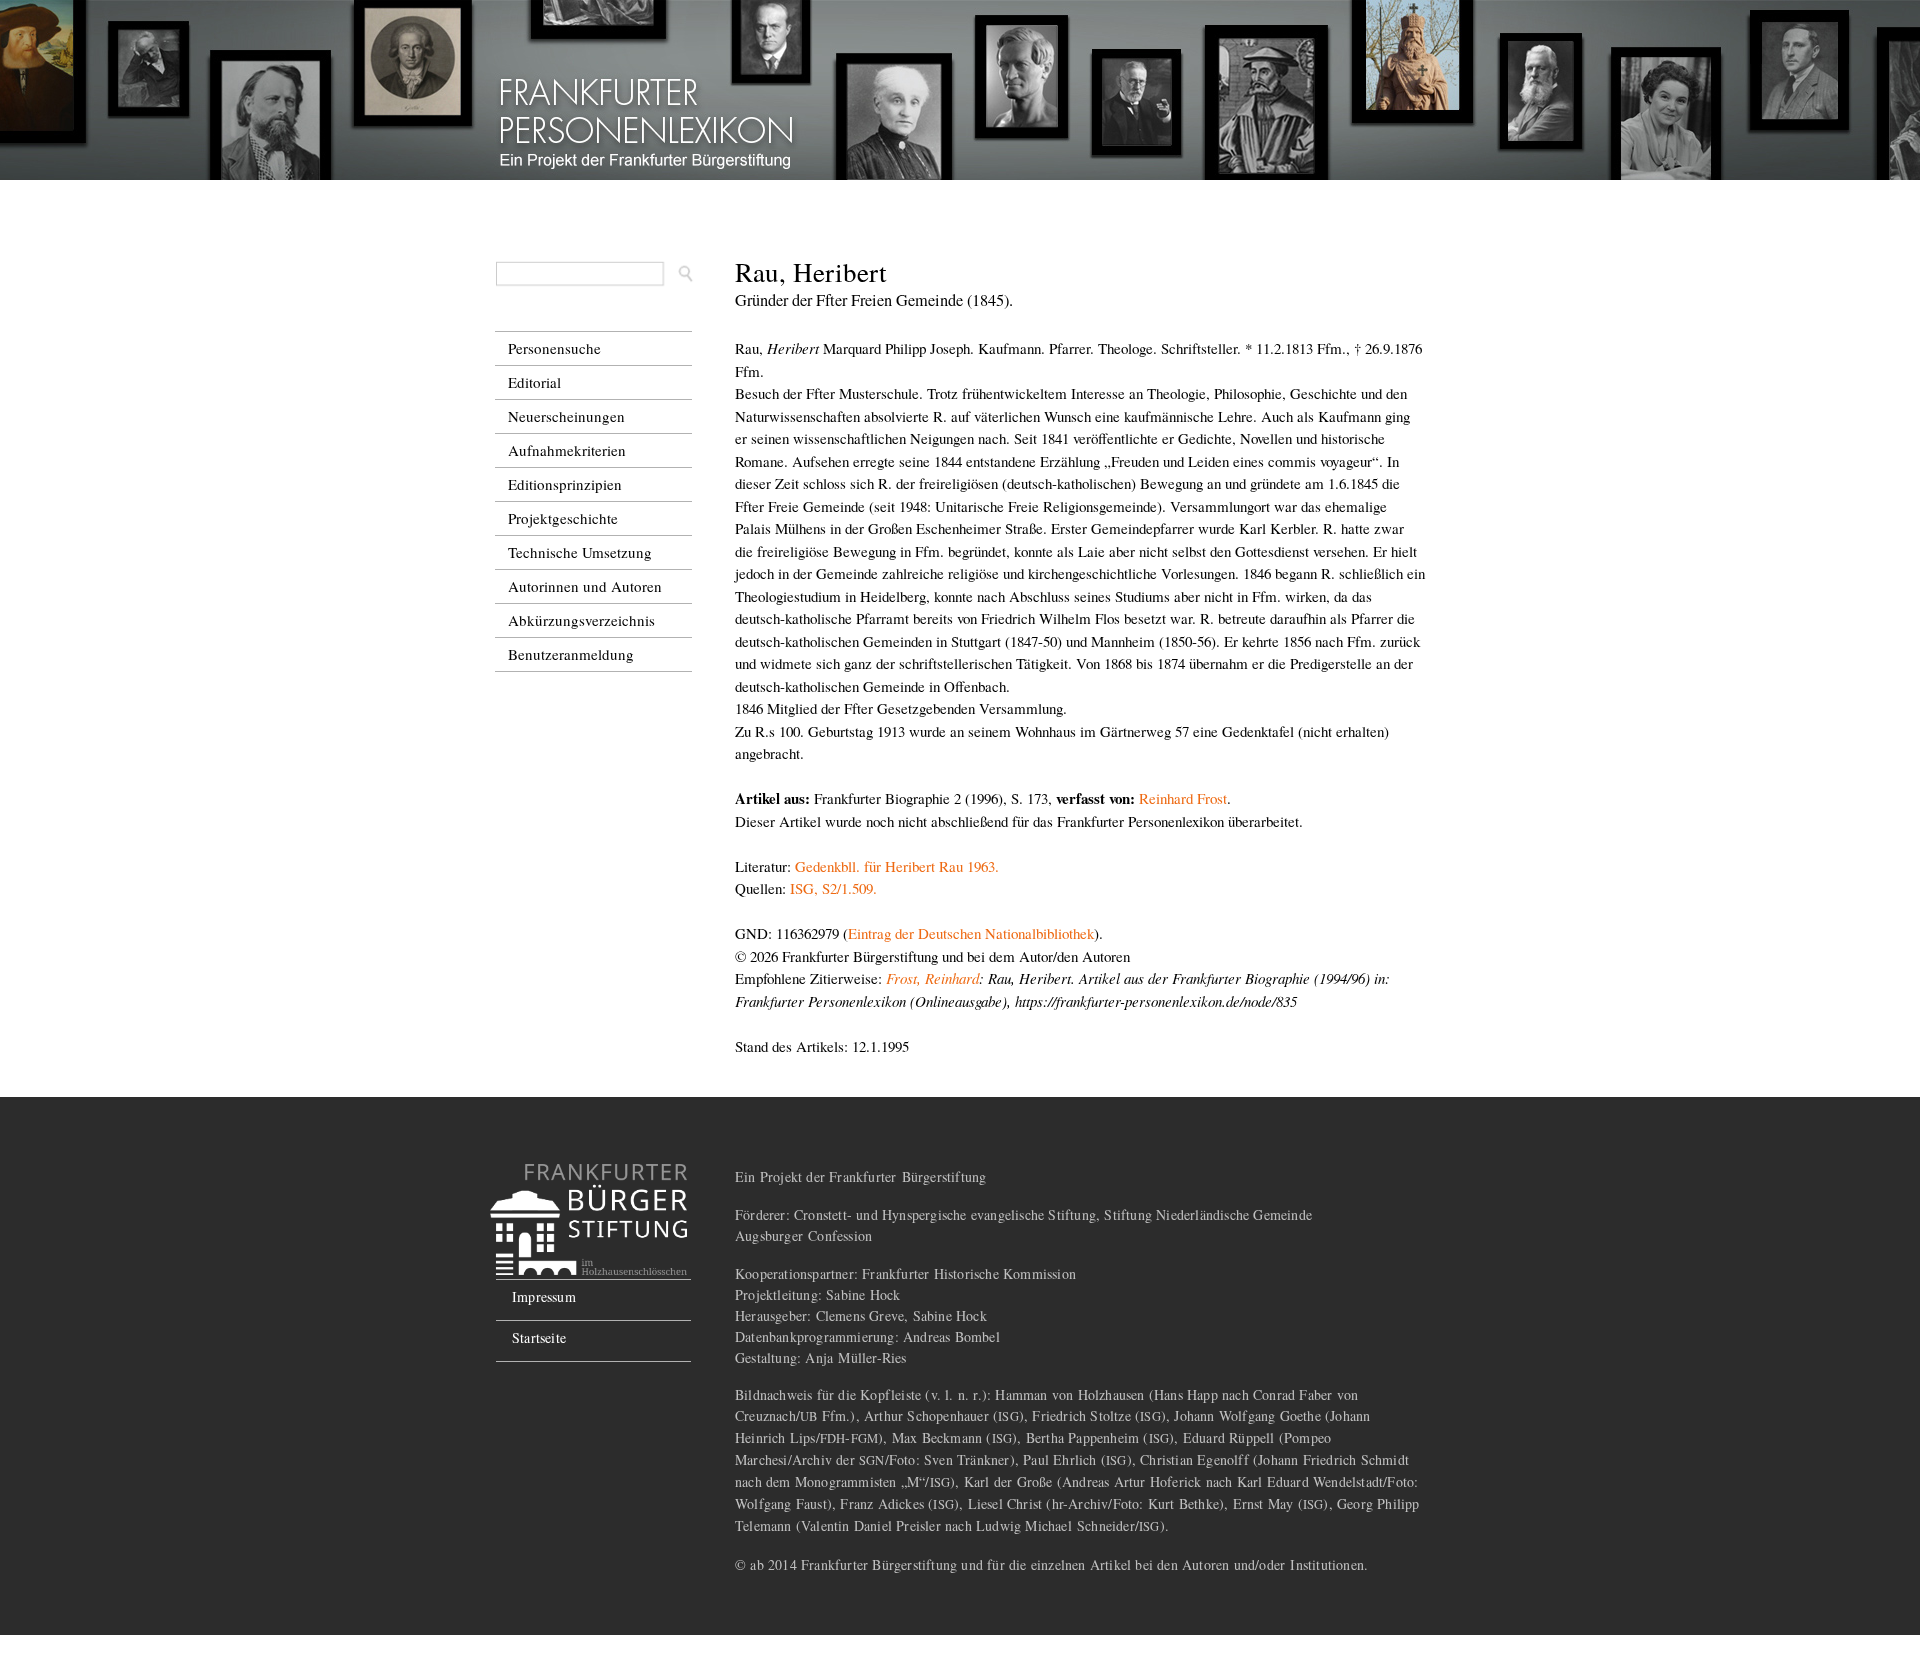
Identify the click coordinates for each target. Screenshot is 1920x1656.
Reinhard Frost (1183, 798)
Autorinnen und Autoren (585, 586)
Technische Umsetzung (580, 552)
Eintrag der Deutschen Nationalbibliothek (971, 933)
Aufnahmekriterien (567, 450)
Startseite (539, 1337)
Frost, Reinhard (932, 978)
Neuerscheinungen (566, 416)
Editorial (534, 382)
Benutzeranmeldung (571, 654)
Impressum (544, 1296)
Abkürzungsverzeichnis (581, 620)
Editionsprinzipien (565, 484)
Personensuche (554, 348)
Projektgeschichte (563, 518)
